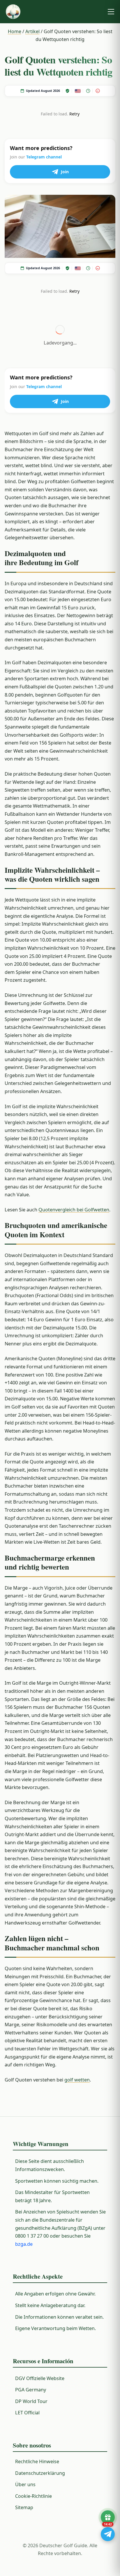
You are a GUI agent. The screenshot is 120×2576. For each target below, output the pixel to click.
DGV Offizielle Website (40, 2378)
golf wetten (77, 2080)
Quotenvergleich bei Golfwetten (74, 1210)
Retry (74, 114)
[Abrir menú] (111, 12)
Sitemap (24, 2507)
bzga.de (24, 2244)
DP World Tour (31, 2401)
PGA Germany (31, 2390)
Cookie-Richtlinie (33, 2496)
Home (15, 31)
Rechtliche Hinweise (37, 2461)
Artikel (32, 31)
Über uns (25, 2484)
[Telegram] (108, 2534)
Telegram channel (44, 157)
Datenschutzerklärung (40, 2473)
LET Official (27, 2413)
